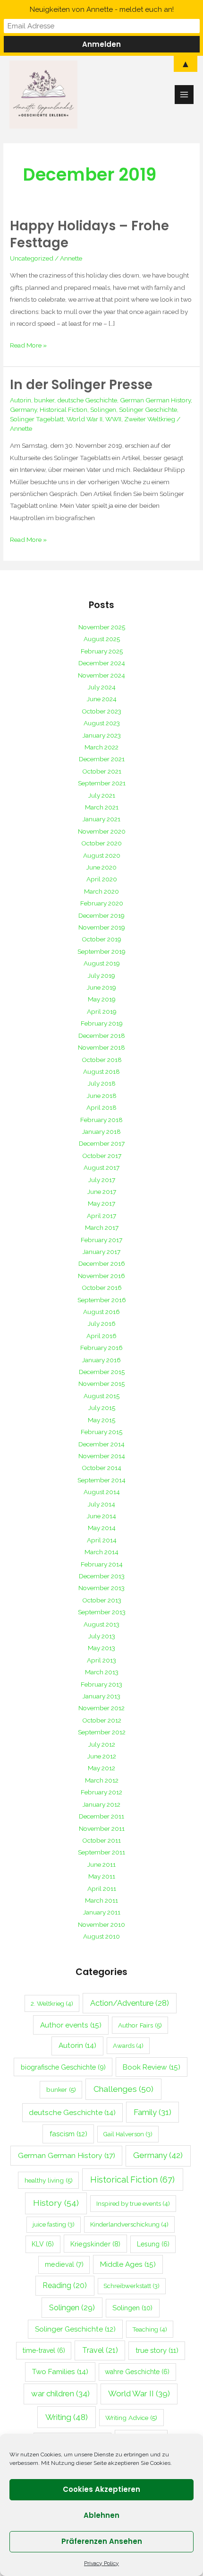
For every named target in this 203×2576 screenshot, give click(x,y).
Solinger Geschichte (148, 409)
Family (152, 2112)
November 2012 (101, 1708)
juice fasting (54, 2224)
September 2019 (101, 951)
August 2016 (101, 1312)
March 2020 (101, 891)
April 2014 (102, 1540)
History (56, 2203)
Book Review (152, 2067)
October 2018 (102, 1060)
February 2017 (101, 1240)
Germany (23, 409)
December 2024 (102, 663)
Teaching (150, 2329)
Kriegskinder (95, 2244)
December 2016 (102, 1263)
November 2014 (102, 1456)
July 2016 (102, 1323)
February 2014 (102, 1564)
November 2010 (101, 1924)
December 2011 (101, 1816)
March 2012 (102, 1780)
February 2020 (102, 903)
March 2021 (102, 807)
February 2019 (102, 1023)
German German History (155, 400)
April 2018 (101, 1107)
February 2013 (101, 1684)
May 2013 (101, 1648)
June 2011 (101, 1864)
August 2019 (102, 963)
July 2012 (102, 1744)
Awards (128, 2045)
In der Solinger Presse (81, 385)
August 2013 (101, 1624)
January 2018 (101, 1131)
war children (60, 2393)
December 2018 (102, 1036)
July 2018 (102, 1083)
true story (157, 2350)
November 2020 (102, 831)
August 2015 (101, 1396)
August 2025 (102, 639)
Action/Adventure (130, 2003)
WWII (113, 419)
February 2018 (101, 1120)
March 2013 (102, 1672)
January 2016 (101, 1360)
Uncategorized (32, 258)
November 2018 (101, 1047)
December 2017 (102, 1143)
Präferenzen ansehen (102, 2541)
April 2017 (101, 1216)
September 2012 (102, 1732)
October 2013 (102, 1600)
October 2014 (101, 1468)
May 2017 (101, 1203)
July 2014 (101, 1504)
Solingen (103, 409)
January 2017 (101, 1252)
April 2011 (102, 1888)
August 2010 (101, 1936)
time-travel (44, 2350)
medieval (64, 2264)
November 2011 (102, 1828)
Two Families (60, 2372)
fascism (68, 2134)
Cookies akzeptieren (101, 2489)
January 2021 (101, 819)
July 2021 (102, 795)
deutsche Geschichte (87, 400)
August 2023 (102, 723)
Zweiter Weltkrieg (150, 419)
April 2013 (101, 1660)
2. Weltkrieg (52, 2003)
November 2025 (102, 627)
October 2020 (101, 843)
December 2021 (102, 759)
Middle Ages (128, 2264)
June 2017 (102, 1192)
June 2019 (101, 987)
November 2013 (101, 1588)
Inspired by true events (133, 2203)
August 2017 (101, 1167)
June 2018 (102, 1096)
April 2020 (102, 879)
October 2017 (102, 1156)
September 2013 (102, 1612)
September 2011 (101, 1852)
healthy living (49, 2180)
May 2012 (101, 1768)
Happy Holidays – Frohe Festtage (89, 234)
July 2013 (102, 1636)
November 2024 (101, 675)
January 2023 (102, 735)
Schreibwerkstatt (131, 2286)
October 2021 (102, 771)
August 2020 (102, 855)
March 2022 (101, 747)
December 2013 (102, 1576)
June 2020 (101, 867)
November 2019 (102, 927)
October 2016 (102, 1288)
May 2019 (102, 999)
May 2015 (101, 1420)
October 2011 (101, 1840)
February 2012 (101, 1792)
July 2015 (102, 1408)
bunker (44, 400)
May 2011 (102, 1876)
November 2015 (101, 1384)
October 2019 (101, 939)
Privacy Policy (101, 2563)
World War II (85, 419)
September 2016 (102, 1300)
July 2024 (102, 687)
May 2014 (102, 1528)
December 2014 (101, 1444)
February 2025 (102, 651)
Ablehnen (101, 2515)
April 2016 (101, 1336)
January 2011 (102, 1912)
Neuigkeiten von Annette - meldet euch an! (102, 9)
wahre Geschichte (137, 2372)
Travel (100, 2350)
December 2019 (101, 915)
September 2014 (101, 1480)
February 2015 (101, 1432)
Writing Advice (131, 2418)
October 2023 (101, 711)
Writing (67, 2417)
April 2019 (102, 1011)
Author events (71, 2025)
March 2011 (101, 1900)
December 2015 (102, 1372)
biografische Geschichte (63, 2067)
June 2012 (102, 1756)
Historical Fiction (63, 409)
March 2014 (101, 1552)
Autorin (21, 400)
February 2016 (101, 1348)
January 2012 (101, 1804)
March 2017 (102, 1227)
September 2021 (102, 783)
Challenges (123, 2089)
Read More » (28, 344)
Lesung (153, 2244)
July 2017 (102, 1180)
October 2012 (102, 1720)
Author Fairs (140, 2025)
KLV (43, 2244)
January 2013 (101, 1696)
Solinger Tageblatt (37, 419)
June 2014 (101, 1516)
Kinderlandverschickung (129, 2224)
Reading (65, 2285)
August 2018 (101, 1071)
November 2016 (101, 1276)
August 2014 (102, 1492)
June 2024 (102, 699)
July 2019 (101, 975)
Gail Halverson (128, 2134)
